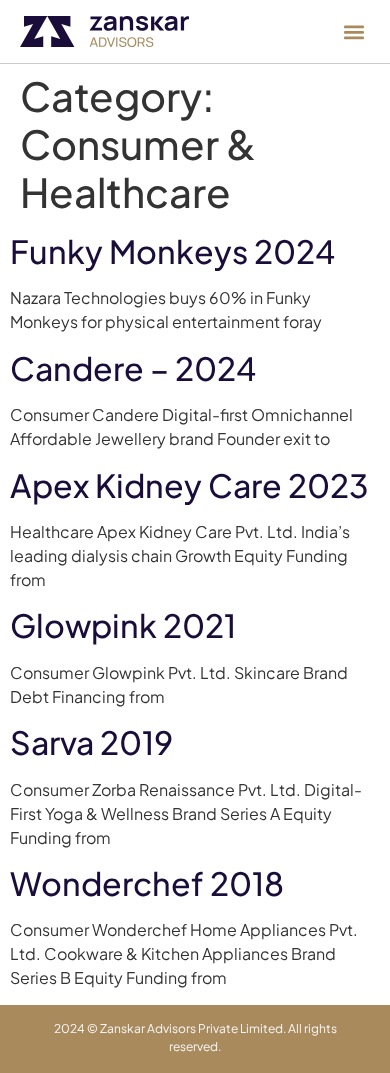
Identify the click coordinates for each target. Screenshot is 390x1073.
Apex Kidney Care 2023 (189, 485)
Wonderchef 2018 (147, 883)
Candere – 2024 (133, 368)
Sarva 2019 (91, 742)
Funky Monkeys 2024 (172, 251)
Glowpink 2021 (123, 625)
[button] (353, 31)
